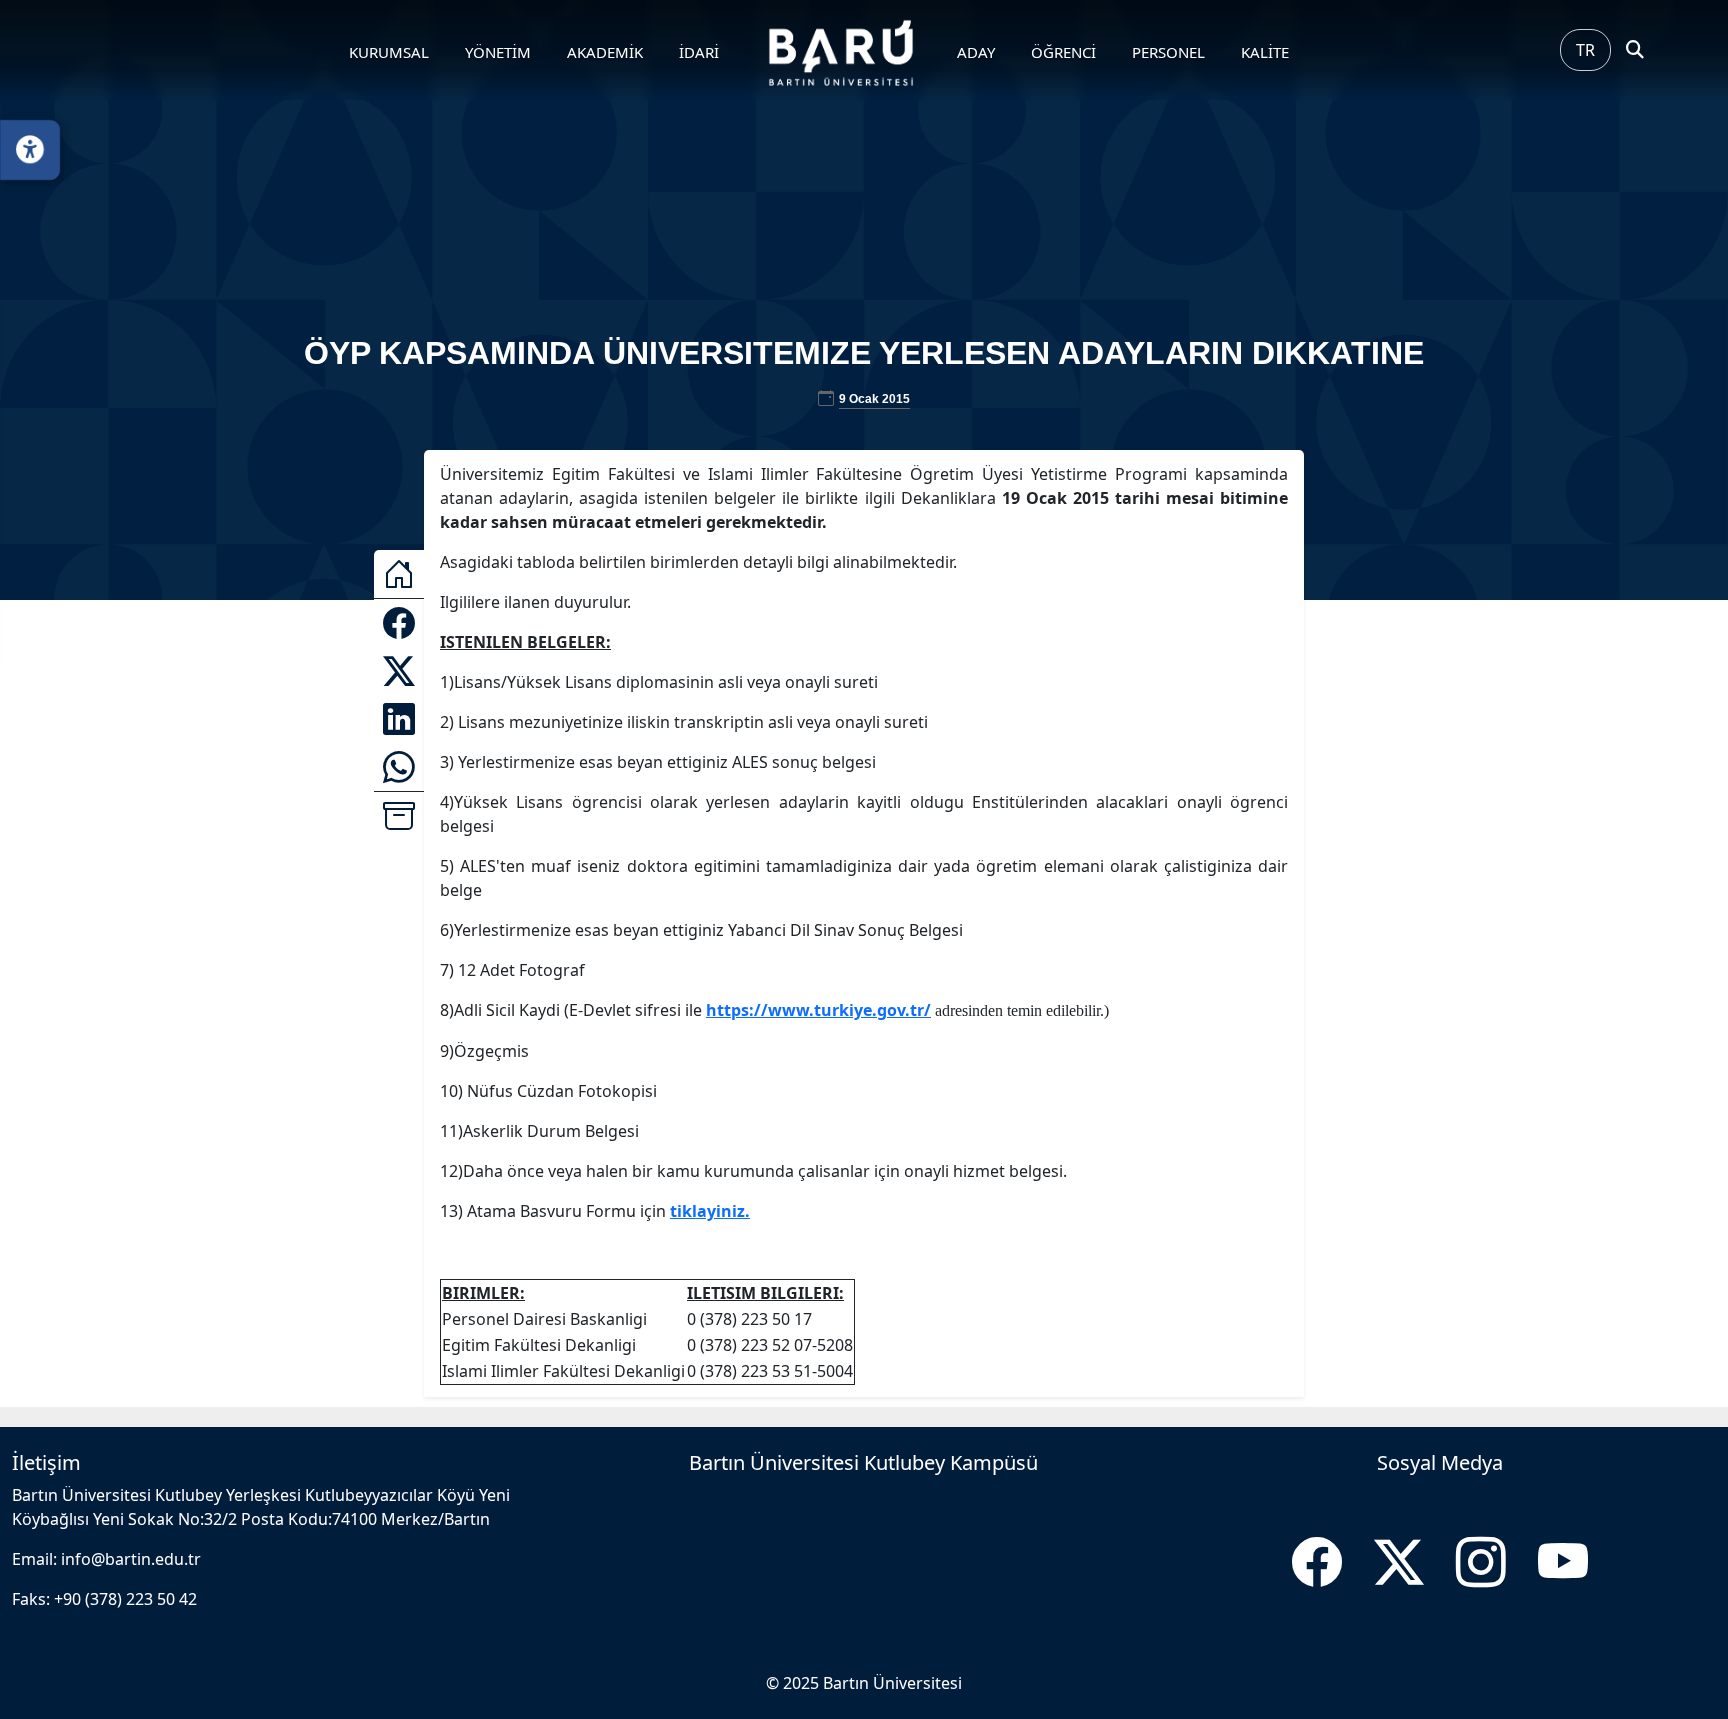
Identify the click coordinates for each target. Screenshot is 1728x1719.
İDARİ (699, 52)
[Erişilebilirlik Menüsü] (30, 150)
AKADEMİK (605, 52)
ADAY (976, 52)
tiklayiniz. (710, 1211)
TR (1585, 50)
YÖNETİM (498, 52)
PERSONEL (1168, 52)
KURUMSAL (389, 52)
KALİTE (1265, 52)
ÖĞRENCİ (1063, 52)
